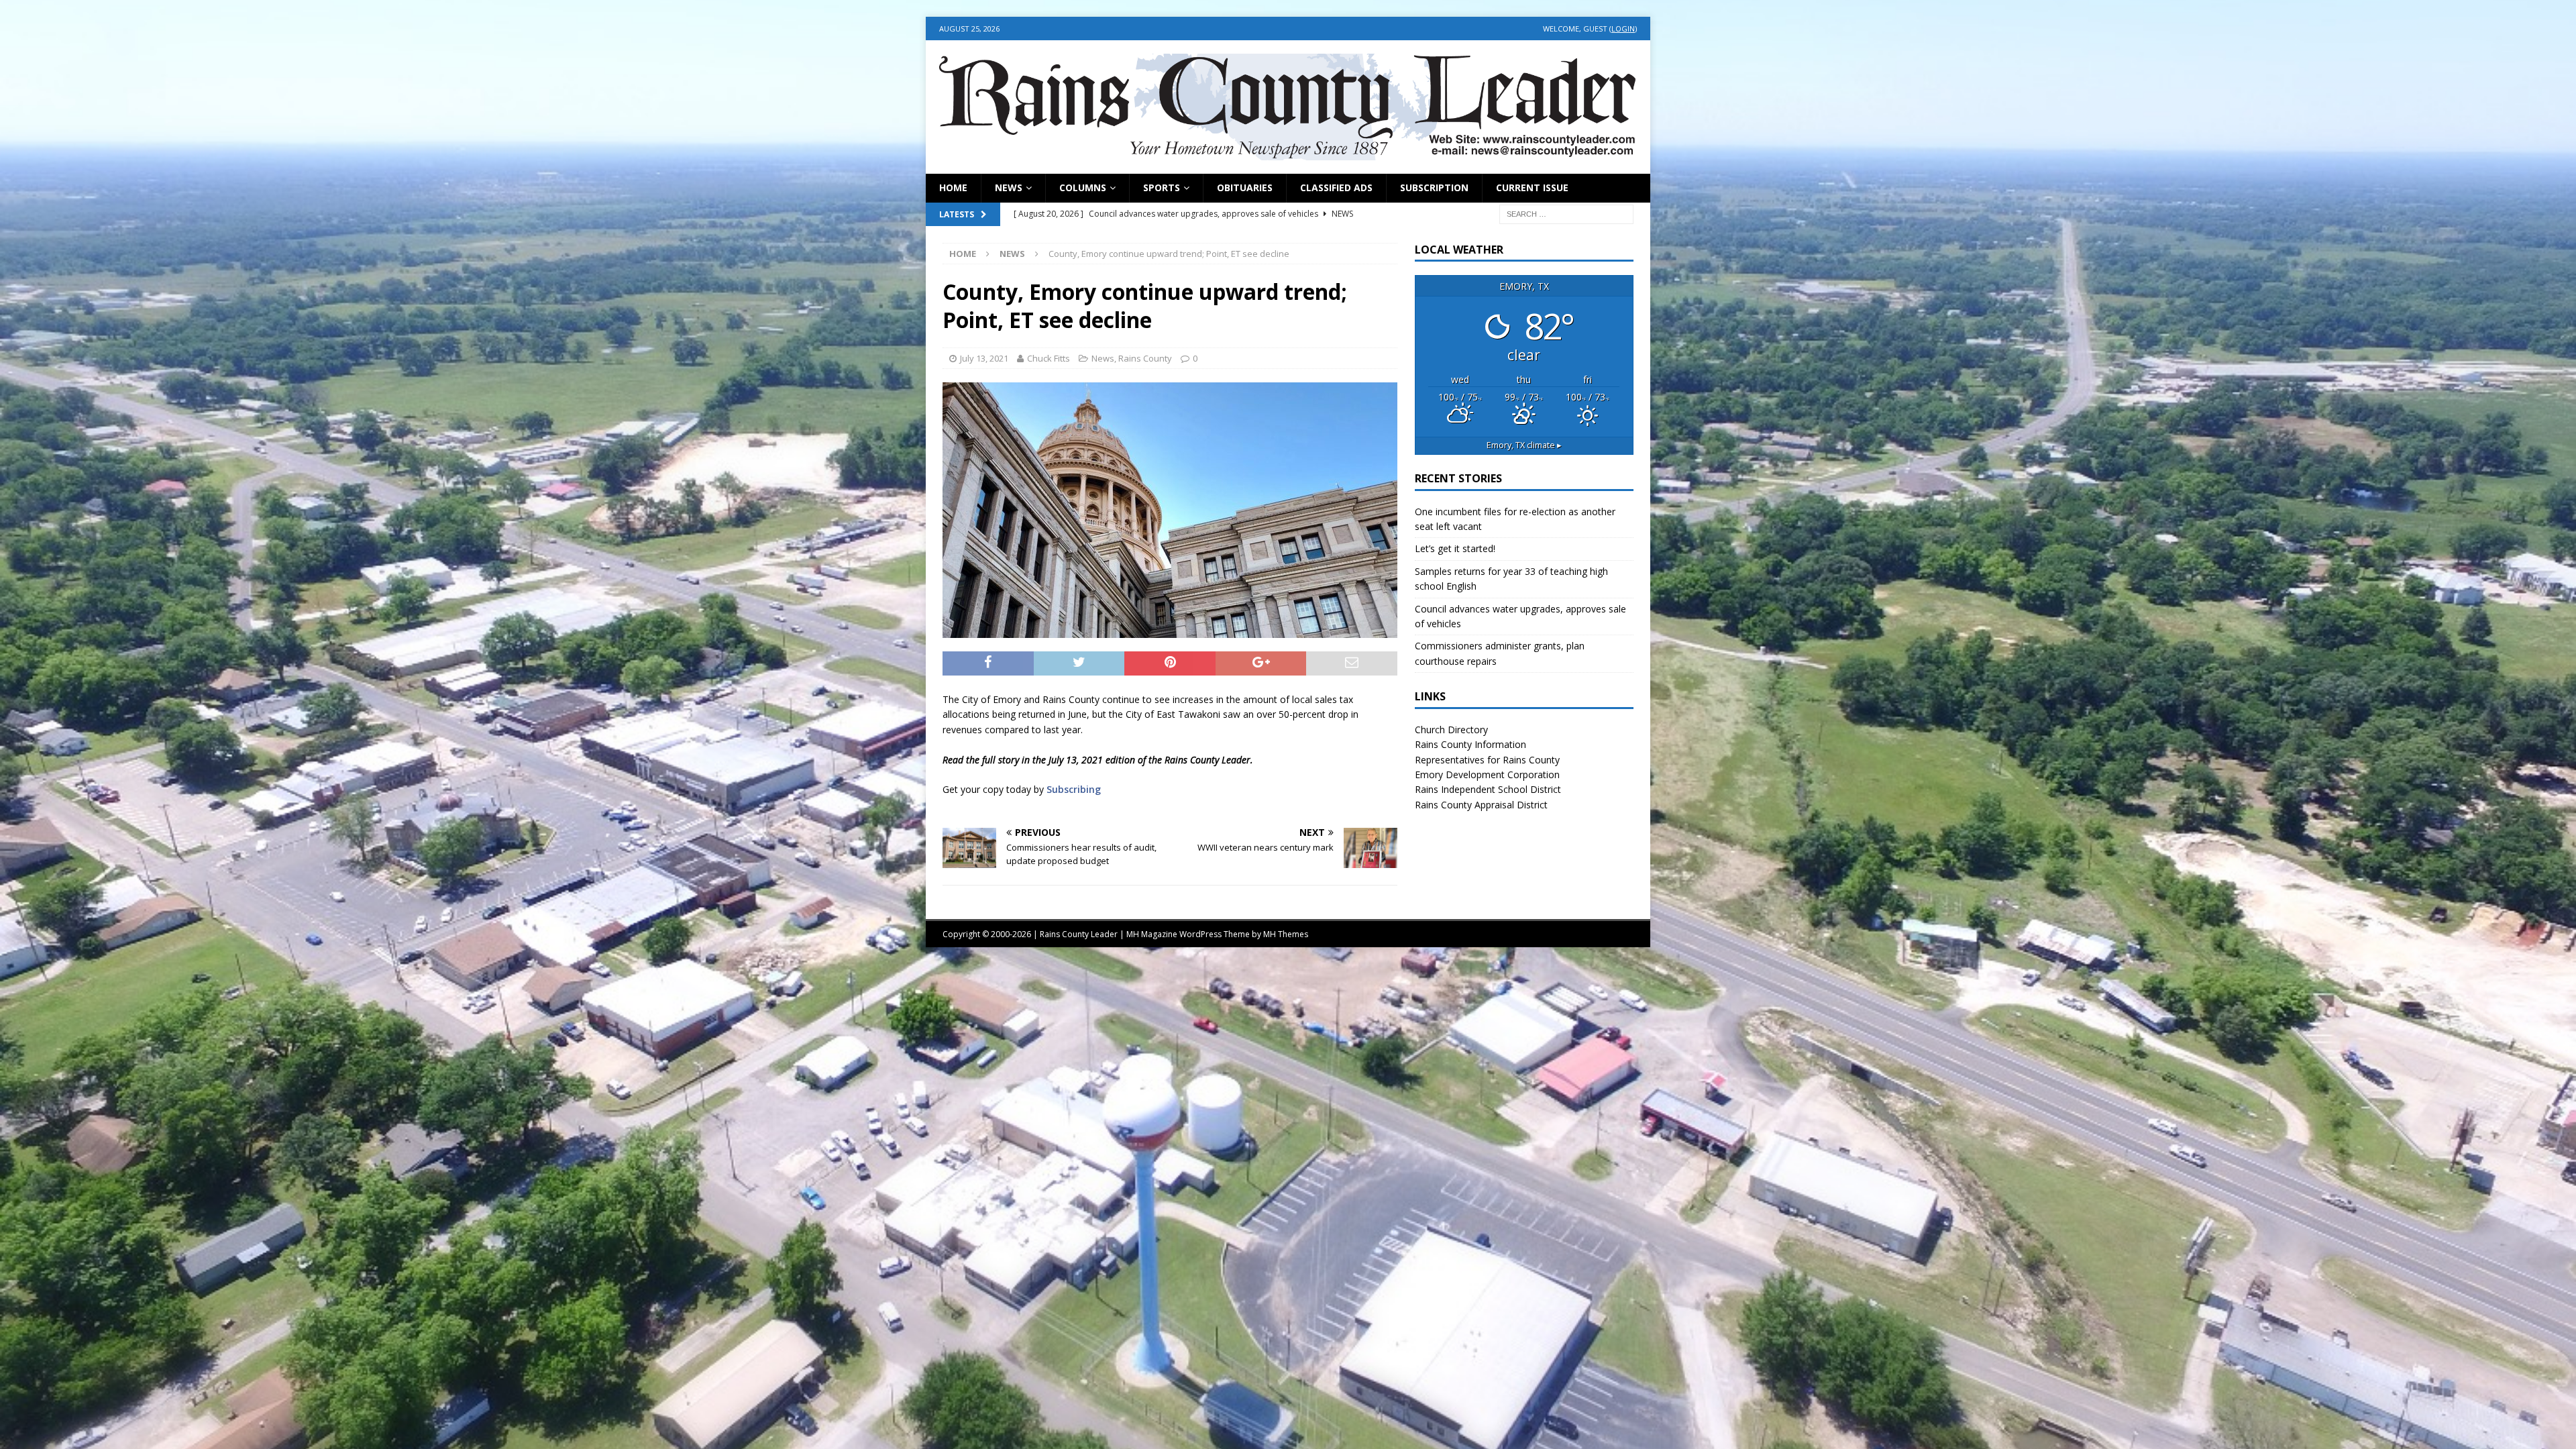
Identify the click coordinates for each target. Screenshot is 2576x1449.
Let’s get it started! (1455, 548)
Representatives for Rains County (1487, 760)
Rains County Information (1470, 744)
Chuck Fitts (1049, 358)
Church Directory (1451, 730)
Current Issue (1532, 187)
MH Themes (1286, 934)
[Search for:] (1566, 213)
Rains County (1145, 358)
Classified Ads (1336, 187)
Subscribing (1074, 789)
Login (1623, 29)
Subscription (1434, 187)
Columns (1083, 187)
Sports (1162, 187)
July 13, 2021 (984, 358)
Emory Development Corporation (1487, 774)
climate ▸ (1524, 445)
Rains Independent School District (1488, 789)
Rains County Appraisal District (1481, 805)
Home (953, 187)
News (1009, 187)
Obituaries (1245, 187)
